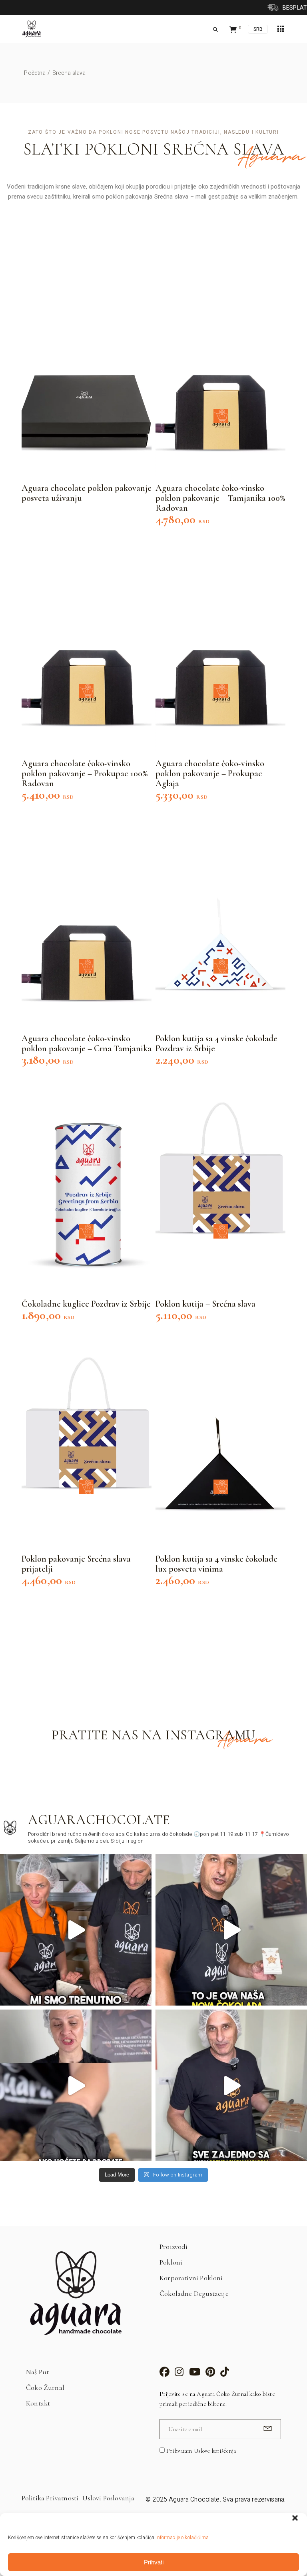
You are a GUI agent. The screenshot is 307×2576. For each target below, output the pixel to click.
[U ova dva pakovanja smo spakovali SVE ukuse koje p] (76, 2085)
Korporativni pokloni (191, 2278)
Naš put (37, 2372)
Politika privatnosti (50, 2498)
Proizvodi (174, 2247)
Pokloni (171, 2262)
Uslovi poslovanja (108, 2498)
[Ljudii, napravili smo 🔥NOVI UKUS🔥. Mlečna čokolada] (231, 1930)
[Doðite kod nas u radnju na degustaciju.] (76, 1930)
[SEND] (266, 2428)
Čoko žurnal (45, 2387)
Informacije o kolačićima (182, 2538)
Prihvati (154, 2562)
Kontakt (38, 2403)
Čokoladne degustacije (194, 2293)
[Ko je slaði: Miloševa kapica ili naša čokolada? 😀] (231, 2085)
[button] (295, 2518)
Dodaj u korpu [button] (221, 416)
